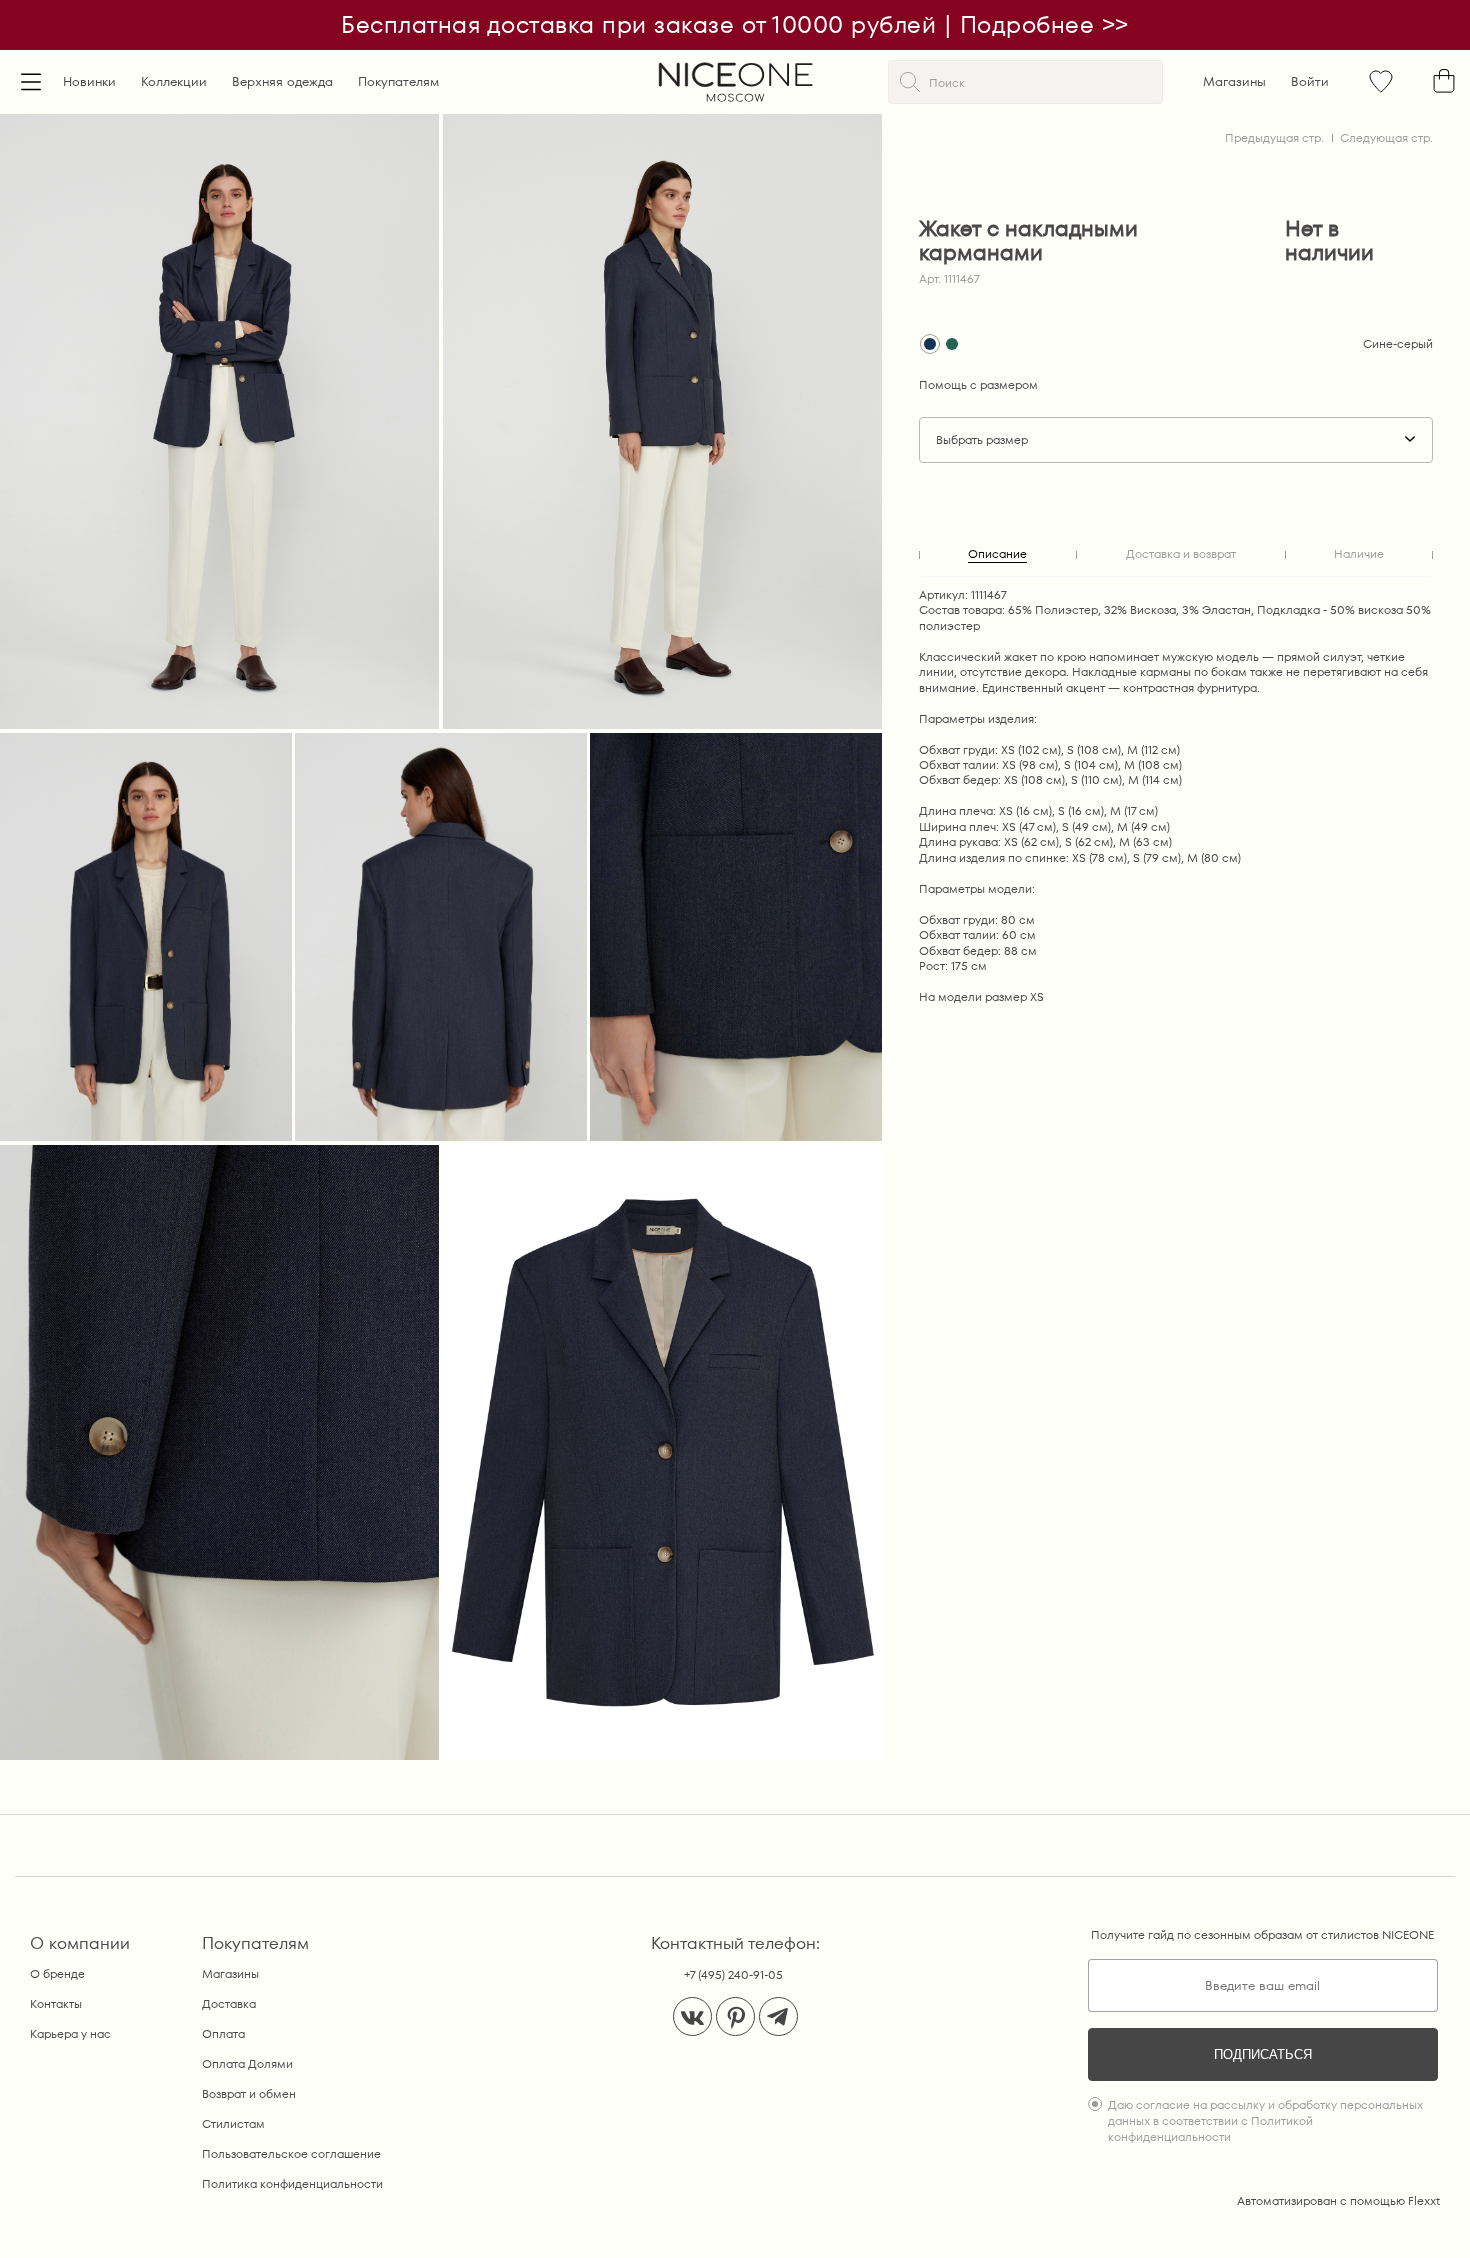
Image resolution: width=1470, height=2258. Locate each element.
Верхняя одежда (282, 81)
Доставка (229, 2003)
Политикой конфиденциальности (1210, 2128)
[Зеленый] (952, 344)
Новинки (89, 81)
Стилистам (233, 2123)
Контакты (56, 2003)
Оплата (223, 2033)
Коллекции (174, 81)
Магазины (1234, 81)
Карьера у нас (70, 2033)
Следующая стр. (1386, 137)
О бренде (57, 1973)
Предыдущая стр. (1274, 137)
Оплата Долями (247, 2063)
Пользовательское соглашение (291, 2153)
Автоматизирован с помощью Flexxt (1338, 2200)
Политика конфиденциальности (292, 2183)
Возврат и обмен (249, 2093)
